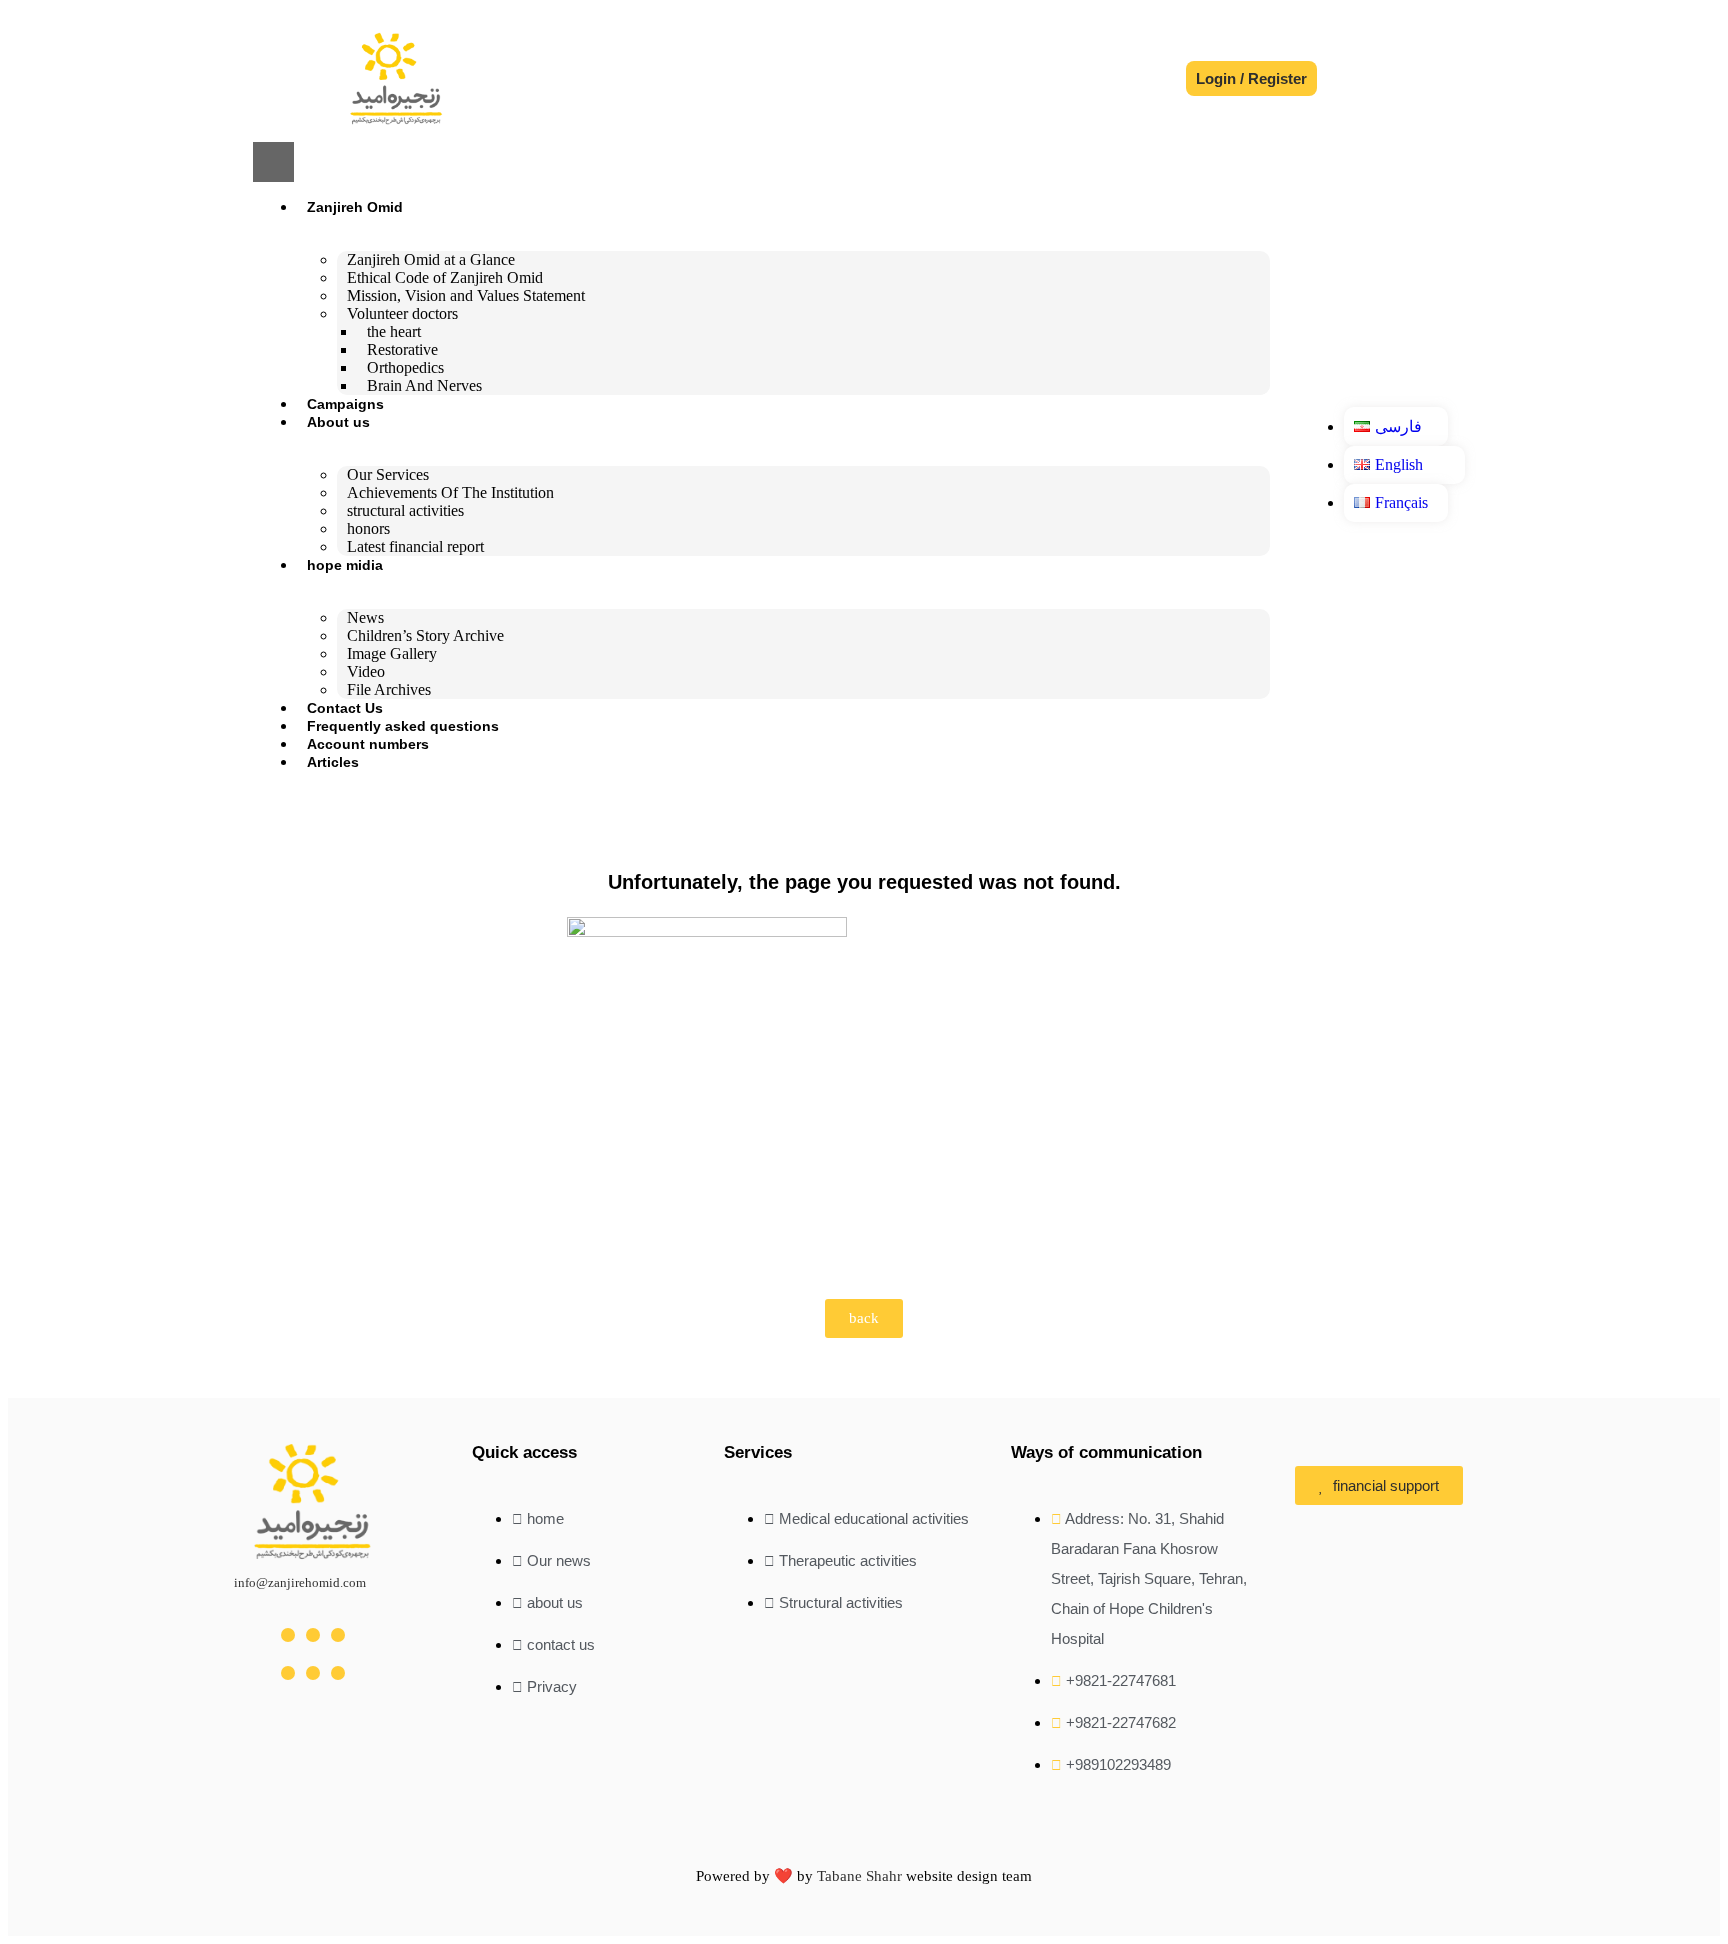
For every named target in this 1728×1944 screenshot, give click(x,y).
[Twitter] (313, 1635)
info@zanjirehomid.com (300, 1582)
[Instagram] (288, 1635)
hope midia (345, 565)
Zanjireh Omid (355, 207)
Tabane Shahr (859, 1876)
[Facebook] (288, 1673)
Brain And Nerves (424, 385)
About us (338, 422)
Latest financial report (415, 546)
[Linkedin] (313, 1673)
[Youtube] (338, 1635)
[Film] (338, 1673)
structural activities (405, 510)
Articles (333, 762)
